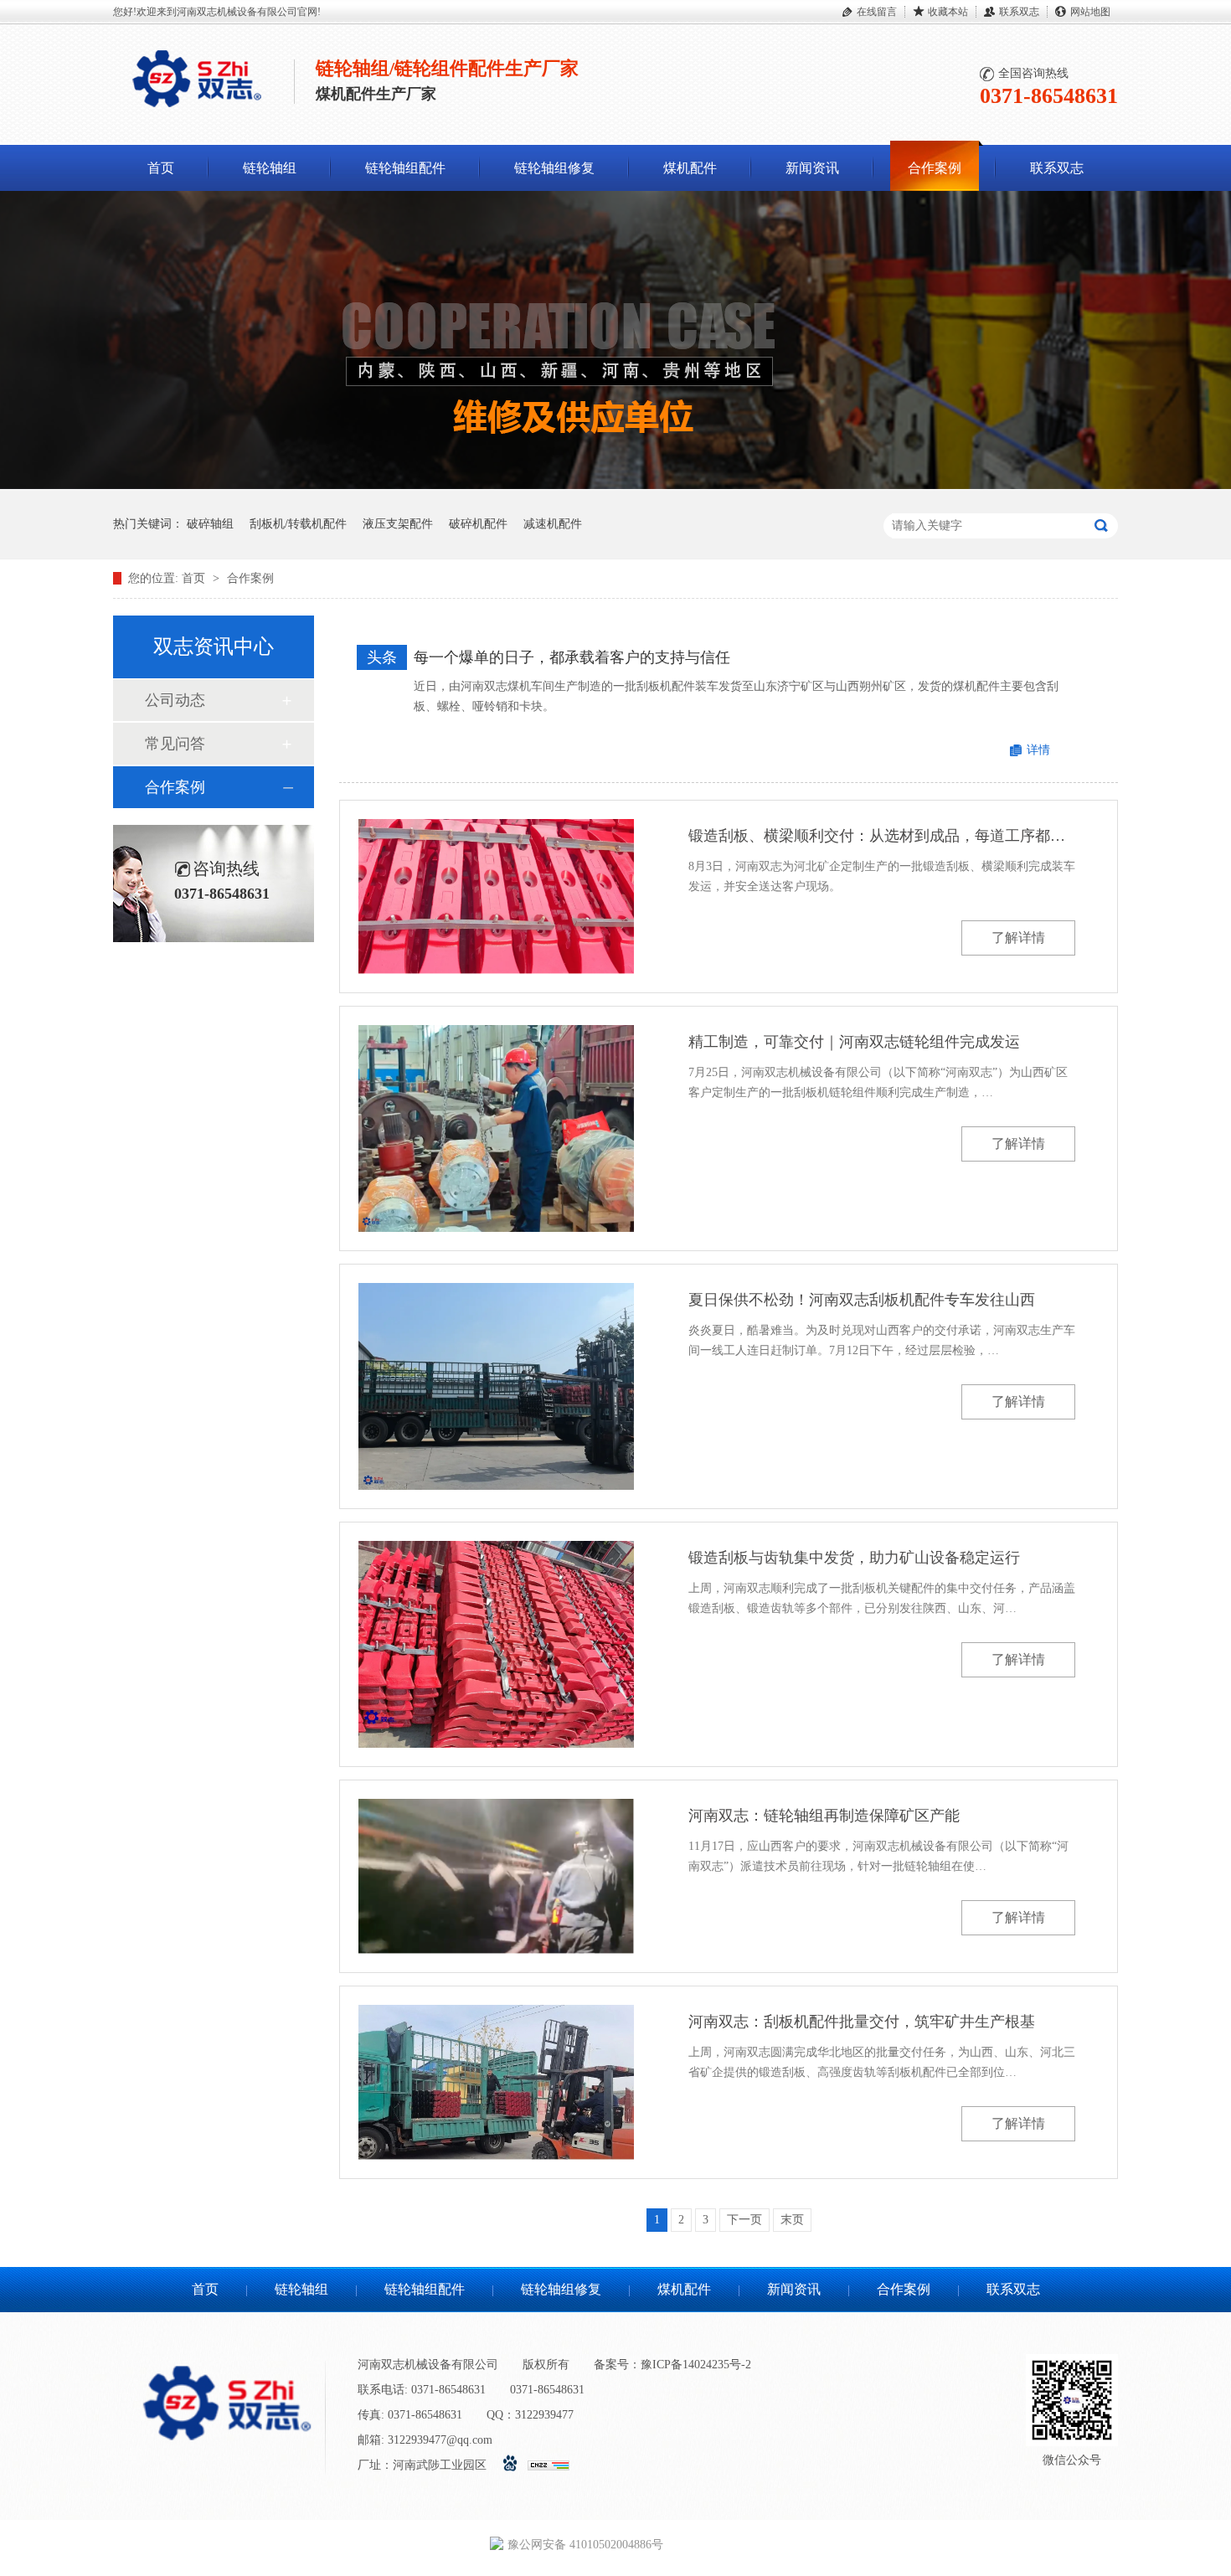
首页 (161, 168)
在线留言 (877, 12)
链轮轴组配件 (405, 168)
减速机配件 (553, 524)
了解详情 (1018, 938)
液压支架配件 (398, 524)
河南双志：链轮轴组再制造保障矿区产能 (824, 1816)
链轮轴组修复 (554, 168)
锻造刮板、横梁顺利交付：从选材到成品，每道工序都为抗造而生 (882, 836)
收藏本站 (948, 12)
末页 (792, 2220)
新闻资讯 (812, 168)
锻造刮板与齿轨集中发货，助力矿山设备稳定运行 (854, 1558)
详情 (1038, 750)
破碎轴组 (210, 524)
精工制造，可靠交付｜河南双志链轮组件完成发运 (854, 1042)
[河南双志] (197, 111)
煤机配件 (690, 168)
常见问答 (175, 744)
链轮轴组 (270, 168)
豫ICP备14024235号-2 (696, 2365)
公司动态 (175, 700)
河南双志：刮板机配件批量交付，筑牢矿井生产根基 (862, 2022)
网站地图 (1090, 12)
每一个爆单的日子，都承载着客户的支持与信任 (572, 657)
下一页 (744, 2220)
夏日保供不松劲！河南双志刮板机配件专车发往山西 (862, 1300)
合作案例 (935, 168)
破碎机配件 (478, 524)
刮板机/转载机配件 (298, 524)
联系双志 (1019, 12)
